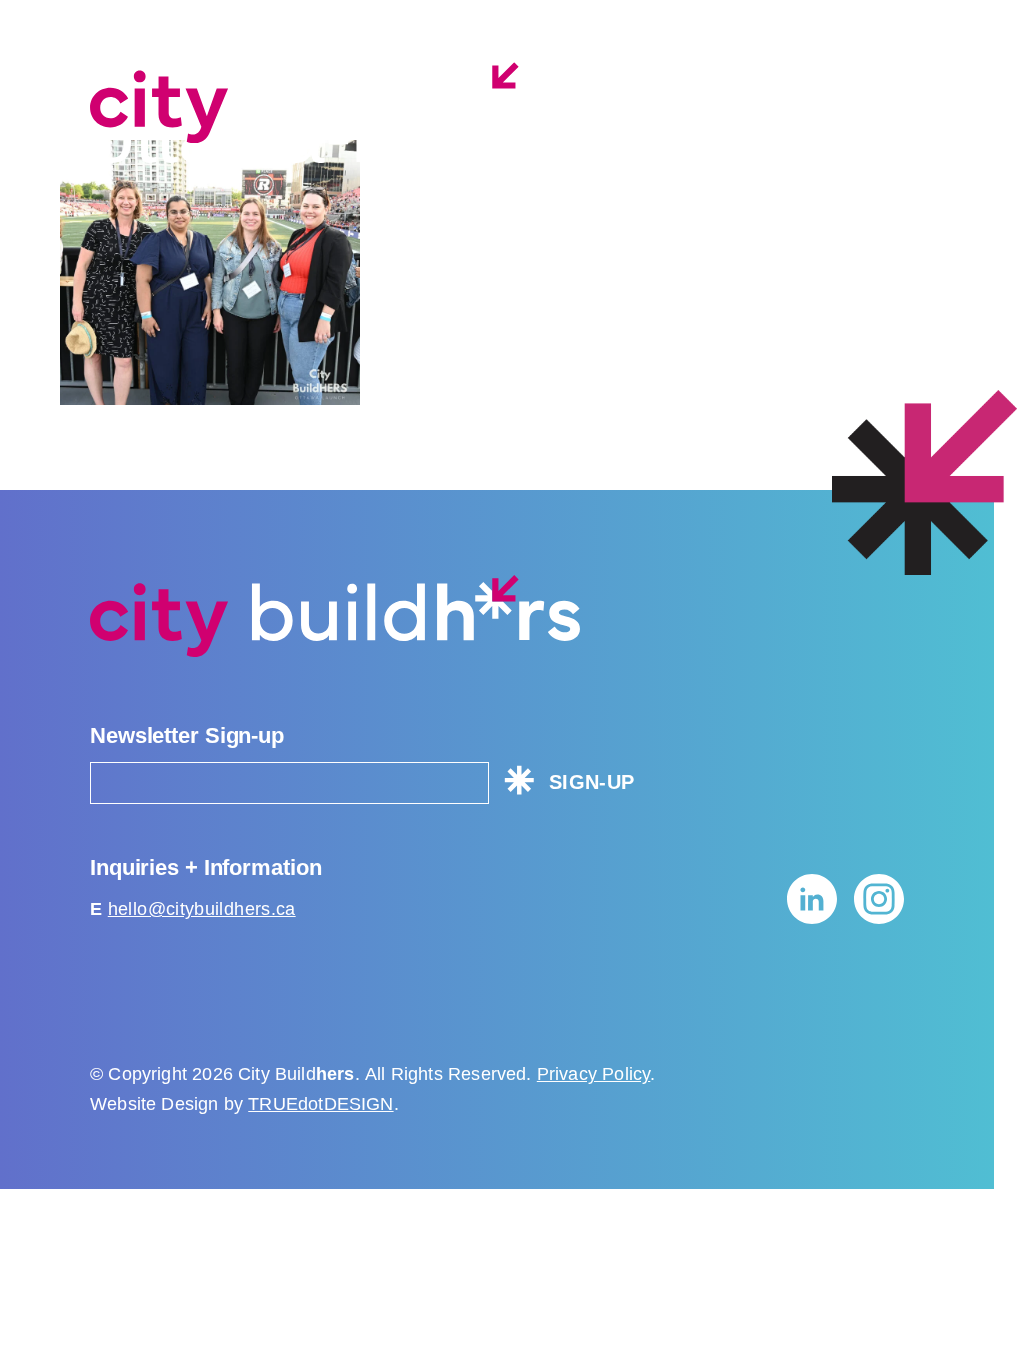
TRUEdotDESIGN (320, 1104)
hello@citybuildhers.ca (202, 909)
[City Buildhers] (335, 102)
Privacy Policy (594, 1074)
